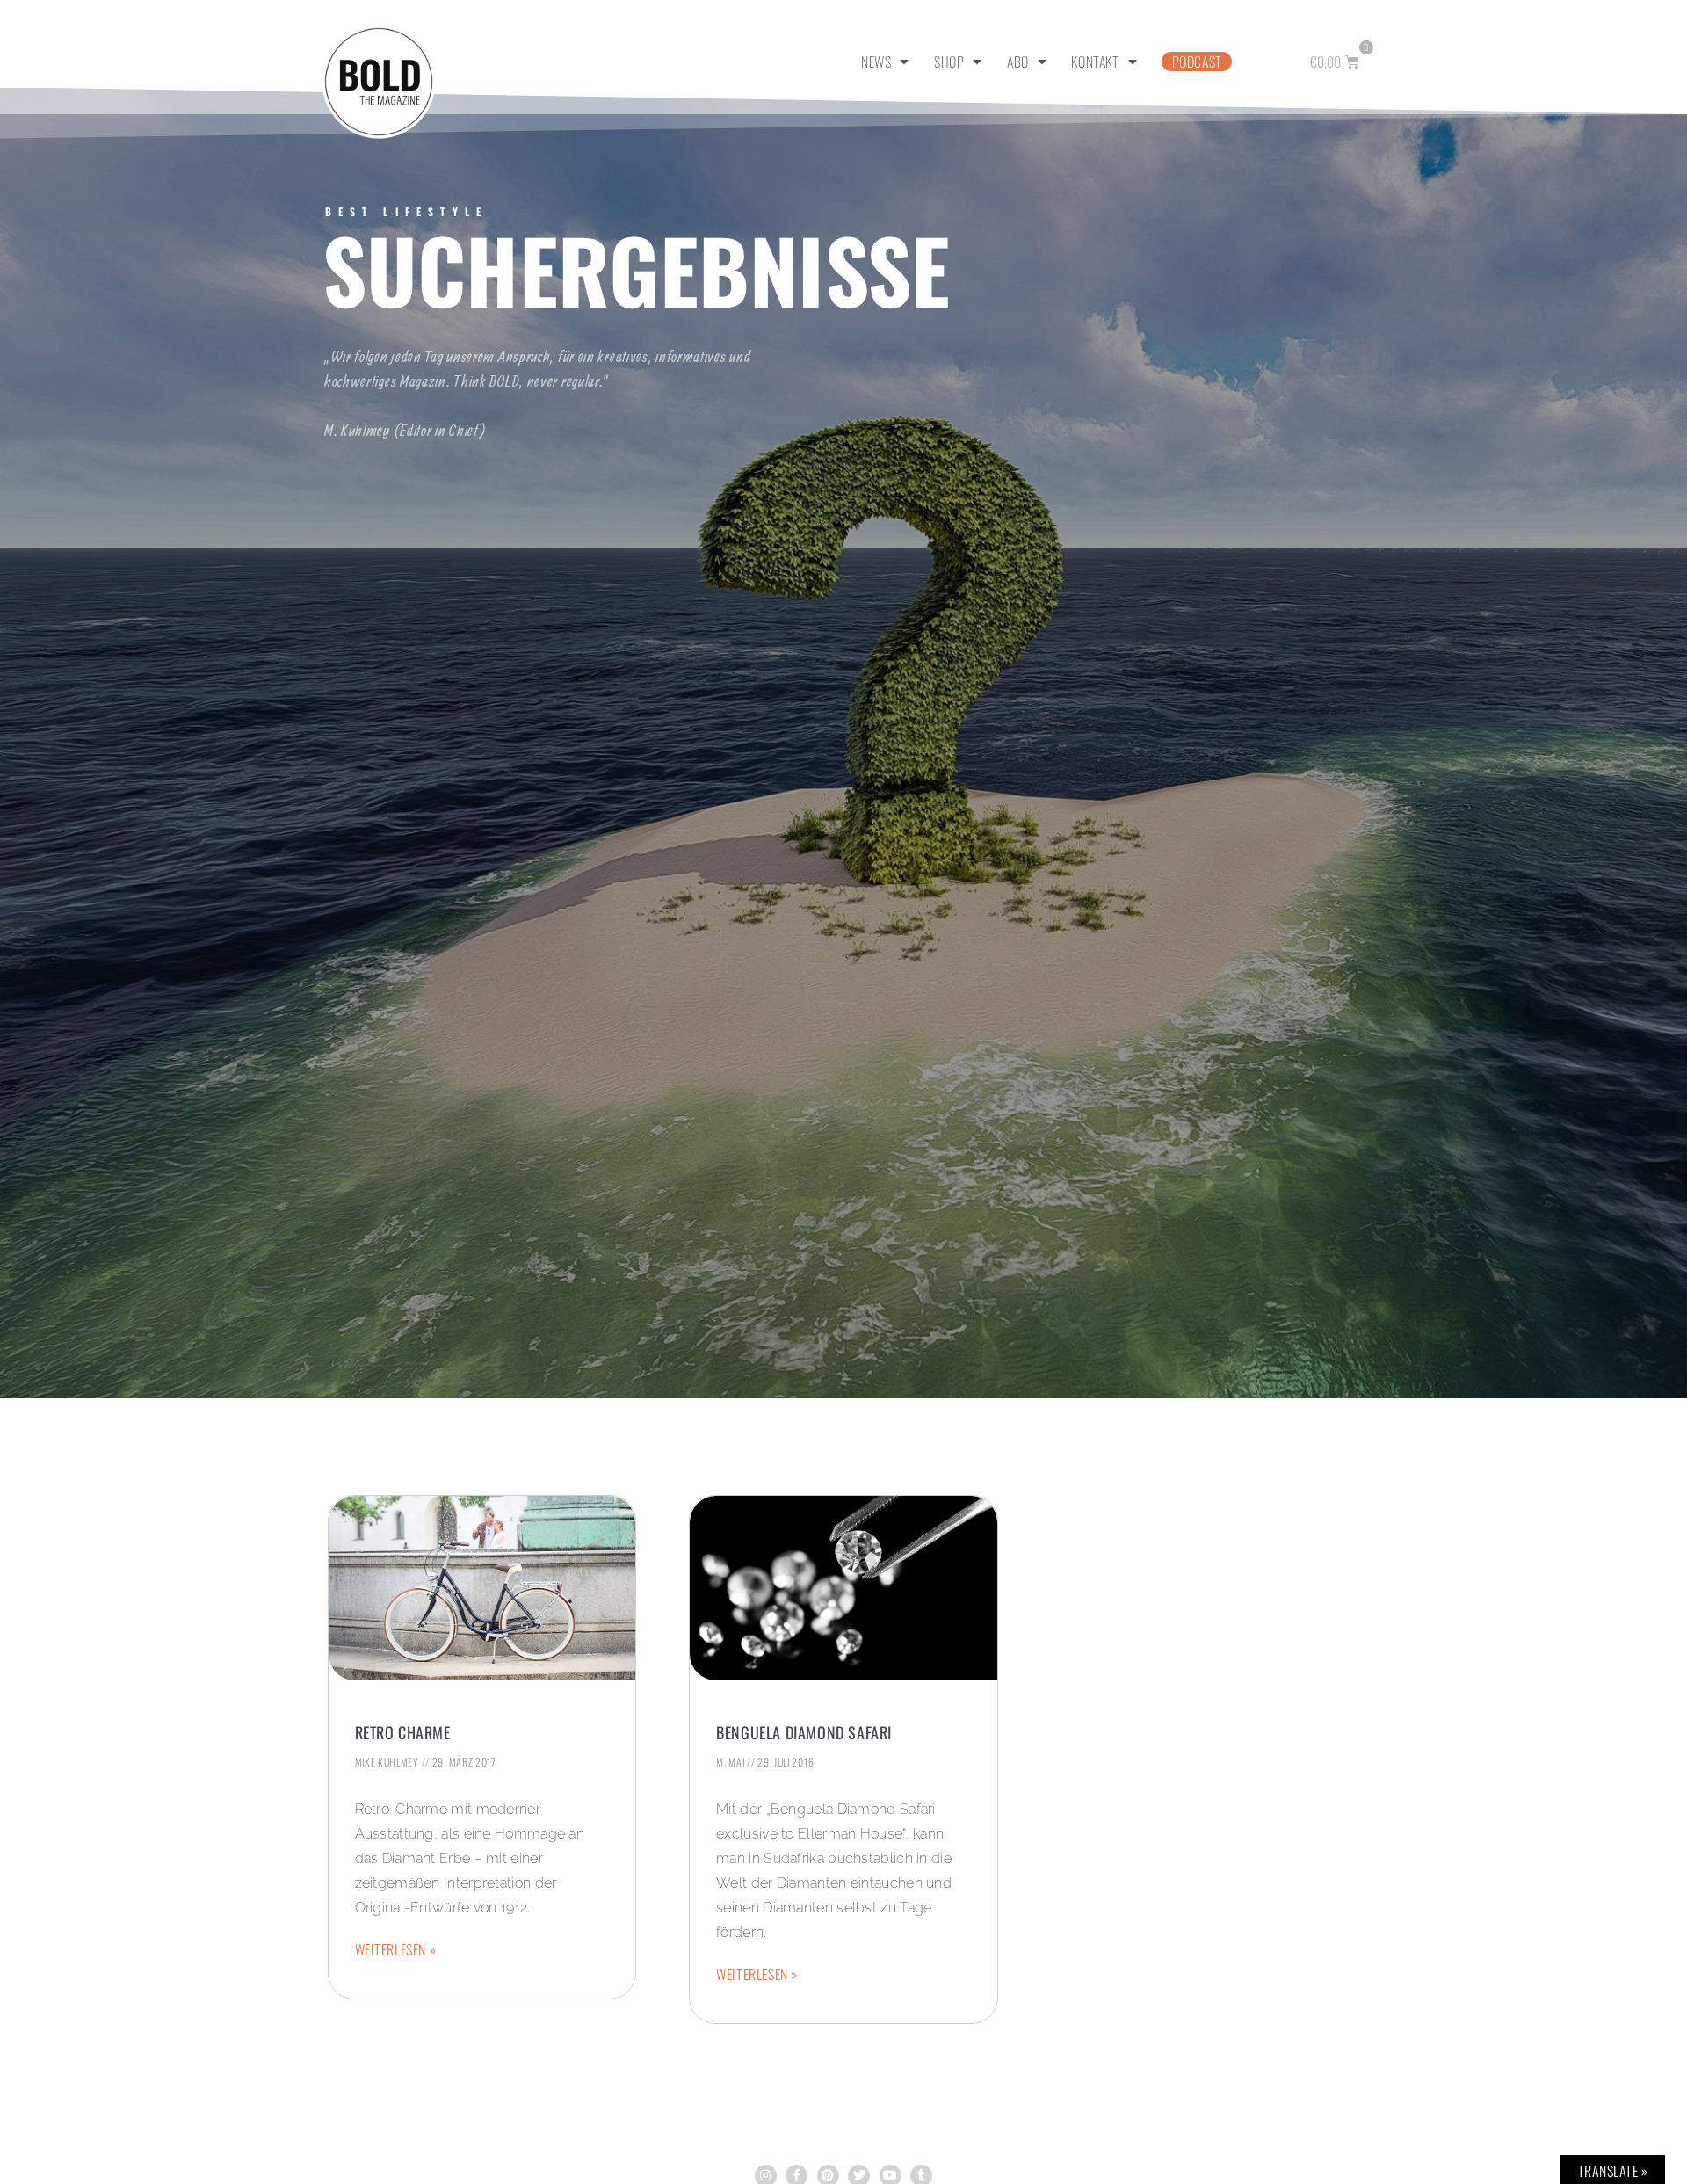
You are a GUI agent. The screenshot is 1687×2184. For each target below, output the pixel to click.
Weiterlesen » (396, 1949)
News (876, 62)
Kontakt (1095, 62)
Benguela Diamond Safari (804, 1732)
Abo (1018, 62)
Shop (949, 62)
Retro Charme (403, 1732)
